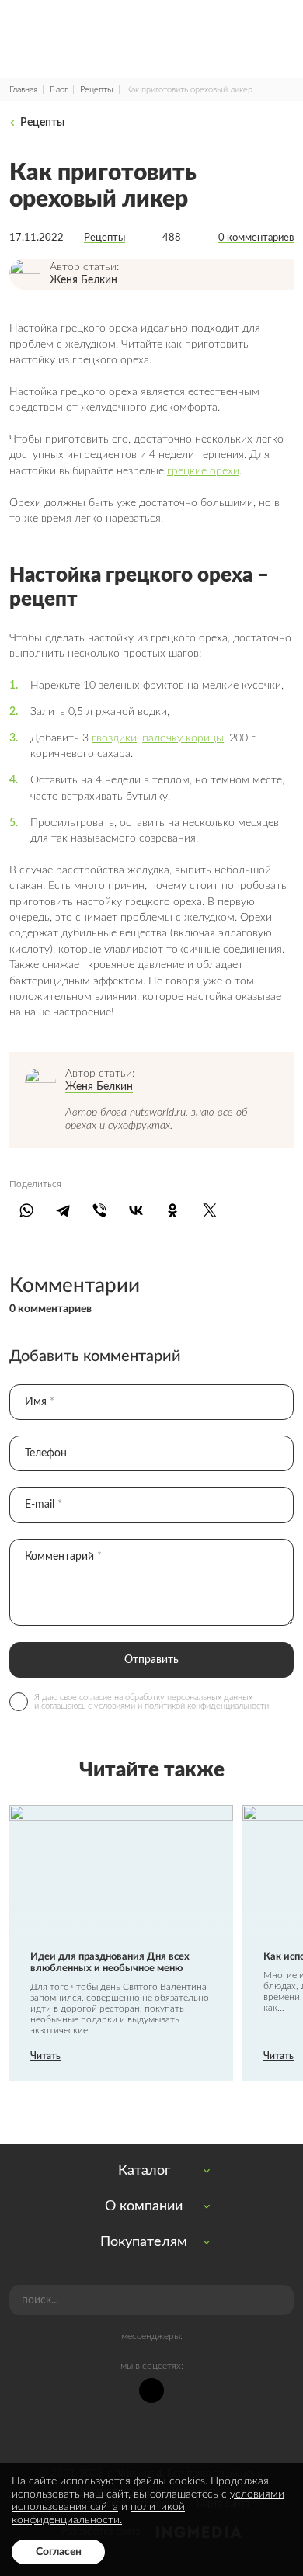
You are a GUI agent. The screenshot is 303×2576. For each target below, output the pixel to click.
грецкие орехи (203, 471)
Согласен (59, 2552)
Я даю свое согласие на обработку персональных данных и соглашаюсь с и (151, 1702)
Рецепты (97, 90)
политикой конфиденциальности (207, 1706)
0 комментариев (256, 238)
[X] (209, 1210)
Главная (23, 90)
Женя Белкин (84, 280)
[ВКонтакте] (136, 1210)
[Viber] (99, 1210)
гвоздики (114, 738)
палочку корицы (183, 738)
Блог (59, 90)
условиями (115, 1706)
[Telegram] (63, 1210)
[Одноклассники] (173, 1210)
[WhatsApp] (26, 1210)
